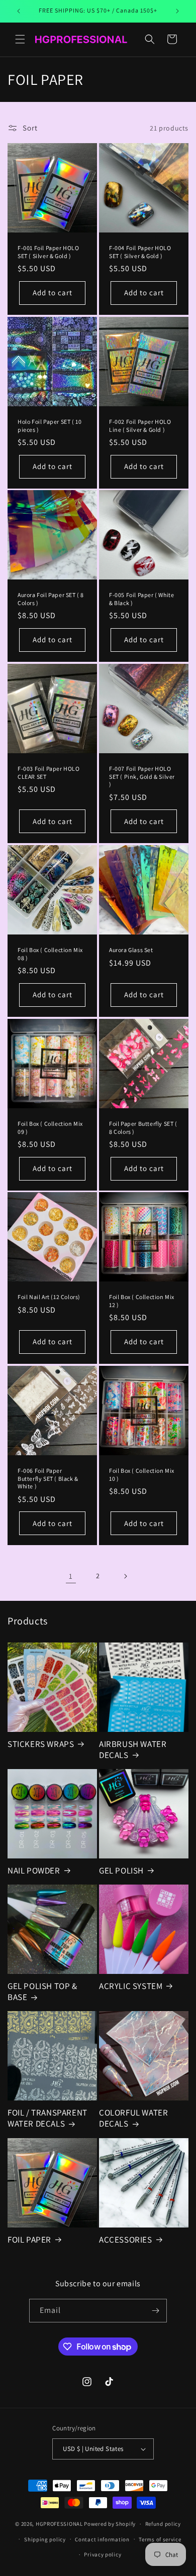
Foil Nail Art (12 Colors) (49, 1297)
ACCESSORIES (126, 2240)
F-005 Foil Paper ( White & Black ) (141, 599)
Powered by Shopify (110, 2524)
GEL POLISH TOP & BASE (42, 1992)
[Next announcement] (177, 11)
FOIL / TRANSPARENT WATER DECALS (47, 2118)
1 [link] (71, 1576)
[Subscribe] (155, 2311)
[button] (20, 39)
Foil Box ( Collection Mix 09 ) (50, 1128)
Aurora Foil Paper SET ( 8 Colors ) (51, 599)
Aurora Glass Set (131, 950)
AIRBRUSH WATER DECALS (133, 1749)
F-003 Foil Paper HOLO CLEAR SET (49, 773)
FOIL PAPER (29, 2240)
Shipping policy (45, 2539)
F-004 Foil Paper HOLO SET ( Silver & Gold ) (140, 252)
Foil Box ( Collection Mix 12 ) (142, 1301)
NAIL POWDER (34, 1870)
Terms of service (160, 2539)
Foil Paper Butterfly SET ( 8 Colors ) (143, 1128)
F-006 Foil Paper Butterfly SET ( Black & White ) (48, 1478)
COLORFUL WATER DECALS (133, 2118)
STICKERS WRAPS (41, 1744)
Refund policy (163, 2524)
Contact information (102, 2539)
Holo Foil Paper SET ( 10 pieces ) (50, 426)
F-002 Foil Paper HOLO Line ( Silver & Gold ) (140, 426)
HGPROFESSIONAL (59, 2524)
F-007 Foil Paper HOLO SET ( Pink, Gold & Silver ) (142, 776)
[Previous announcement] (19, 11)
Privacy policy (103, 2554)
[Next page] (125, 1576)
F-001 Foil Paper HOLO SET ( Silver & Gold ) (48, 252)
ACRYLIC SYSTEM (131, 1986)
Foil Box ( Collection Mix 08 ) (50, 954)
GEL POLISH (121, 1870)
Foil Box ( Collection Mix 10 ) (142, 1475)
